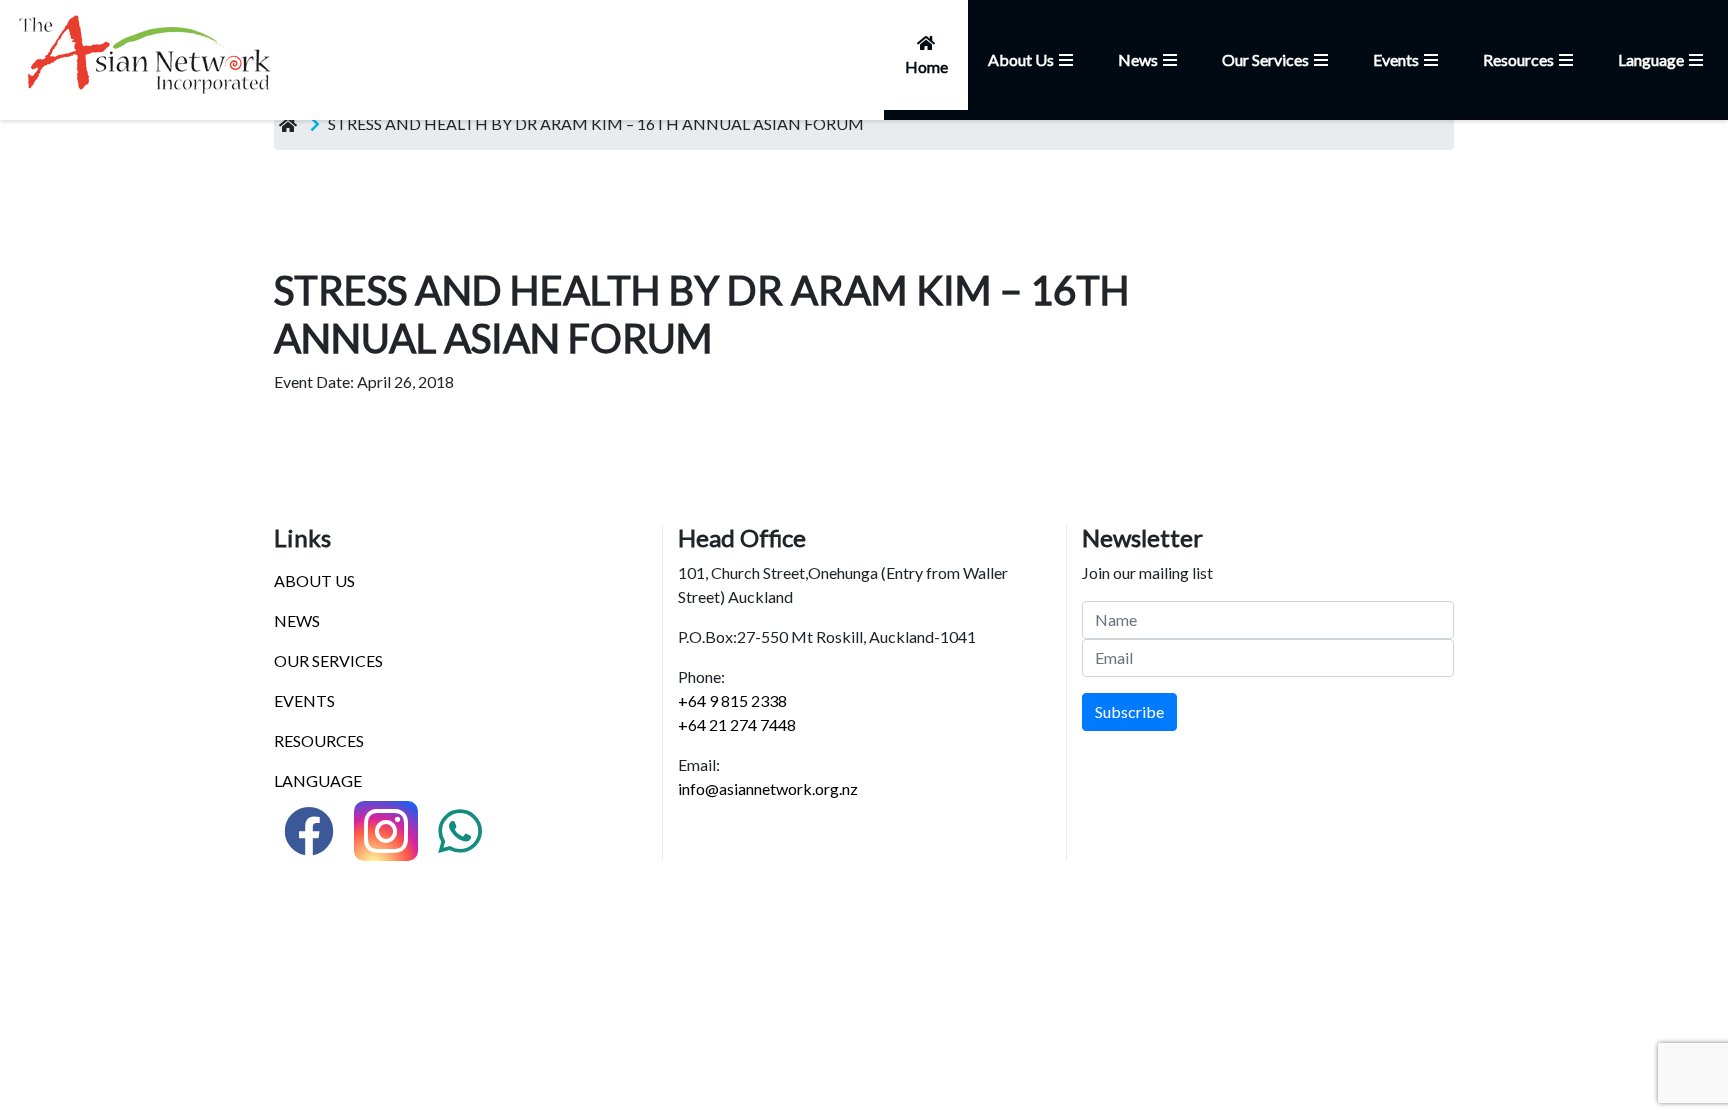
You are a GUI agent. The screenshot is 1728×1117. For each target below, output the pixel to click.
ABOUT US (314, 580)
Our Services (1265, 59)
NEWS (297, 620)
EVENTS (304, 700)
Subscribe (1129, 711)
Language (1651, 59)
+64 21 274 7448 (737, 724)
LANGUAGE (318, 780)
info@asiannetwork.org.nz (768, 788)
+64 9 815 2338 (732, 700)
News (1138, 59)
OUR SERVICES (328, 660)
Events (1396, 59)
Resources (1518, 59)
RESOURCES (319, 740)
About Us (1021, 59)
